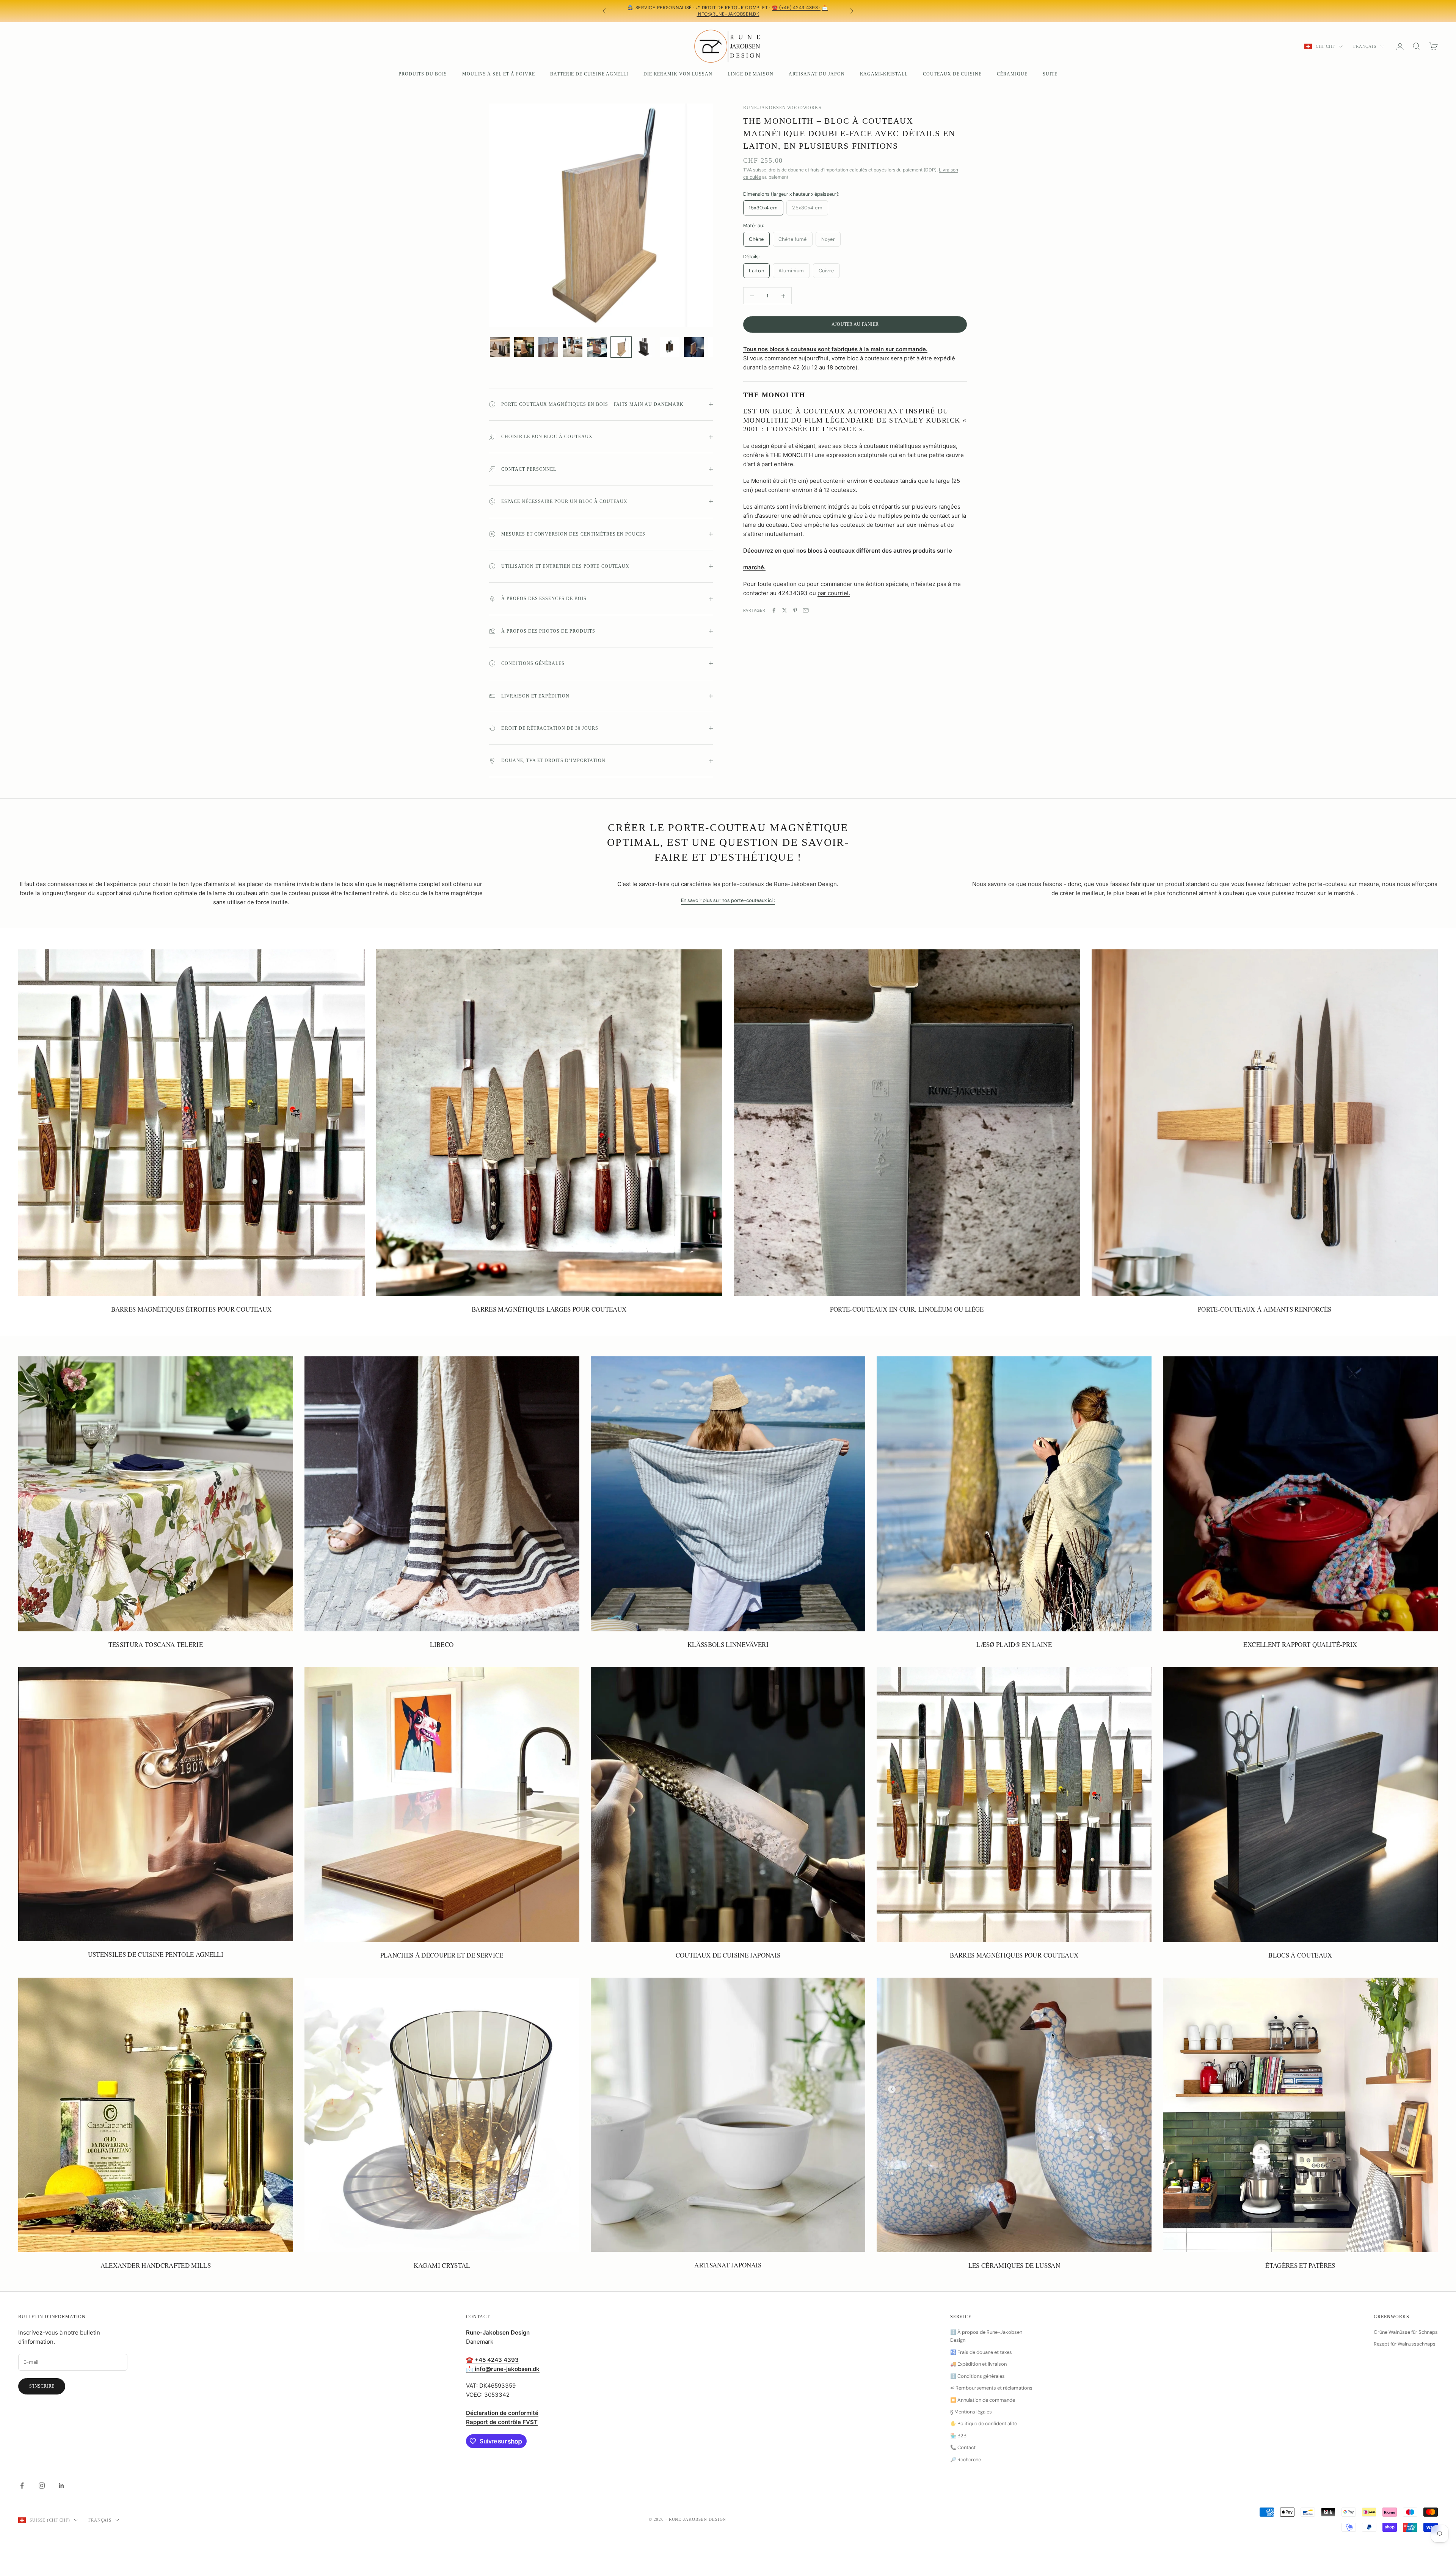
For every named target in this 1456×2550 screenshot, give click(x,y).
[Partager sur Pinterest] (795, 610)
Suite (1050, 74)
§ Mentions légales (971, 2412)
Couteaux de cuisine (952, 74)
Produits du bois (423, 74)
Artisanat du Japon (817, 74)
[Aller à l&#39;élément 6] (621, 347)
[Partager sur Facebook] (774, 610)
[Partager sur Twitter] (784, 610)
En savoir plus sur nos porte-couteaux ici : (728, 900)
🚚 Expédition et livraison (978, 2364)
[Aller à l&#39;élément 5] (597, 347)
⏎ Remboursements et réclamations (991, 2388)
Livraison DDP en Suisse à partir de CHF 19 (686, 8)
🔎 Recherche (966, 2460)
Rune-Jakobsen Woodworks (782, 108)
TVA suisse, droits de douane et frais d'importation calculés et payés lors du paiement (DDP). (740, 11)
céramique (1012, 74)
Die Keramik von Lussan (678, 74)
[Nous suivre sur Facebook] (22, 2486)
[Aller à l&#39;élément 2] (524, 347)
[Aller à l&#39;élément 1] (500, 347)
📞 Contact (963, 2447)
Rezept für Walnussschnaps (1405, 2344)
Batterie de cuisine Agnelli (589, 74)
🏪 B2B (958, 2436)
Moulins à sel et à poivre (499, 74)
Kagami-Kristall (884, 74)
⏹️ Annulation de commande (983, 2400)
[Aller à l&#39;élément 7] (645, 347)
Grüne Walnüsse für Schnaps (1406, 2332)
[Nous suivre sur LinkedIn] (61, 2486)
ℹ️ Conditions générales (977, 2376)
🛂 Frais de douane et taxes (981, 2352)
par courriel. (834, 593)
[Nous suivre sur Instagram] (42, 2486)
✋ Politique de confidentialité (984, 2424)
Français (1365, 46)
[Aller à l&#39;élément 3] (548, 347)
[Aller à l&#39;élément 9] (694, 347)
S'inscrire (42, 2386)
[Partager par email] (806, 610)
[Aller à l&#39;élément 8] (670, 347)
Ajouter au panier (855, 324)
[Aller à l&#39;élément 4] (573, 347)
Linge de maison (751, 74)
